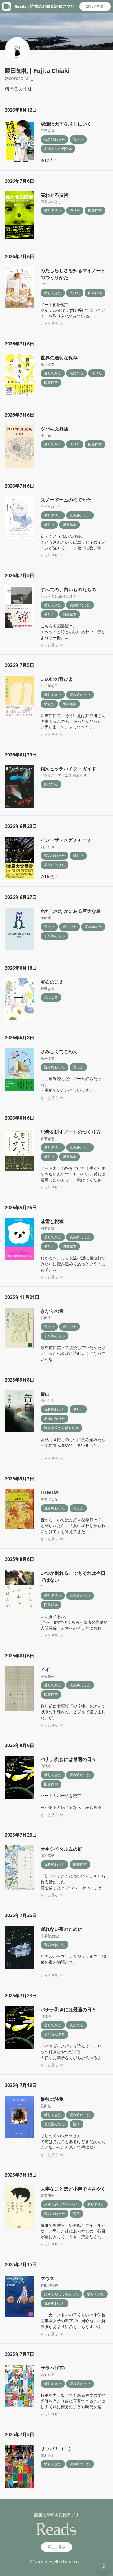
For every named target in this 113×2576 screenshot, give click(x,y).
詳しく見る (95, 6)
